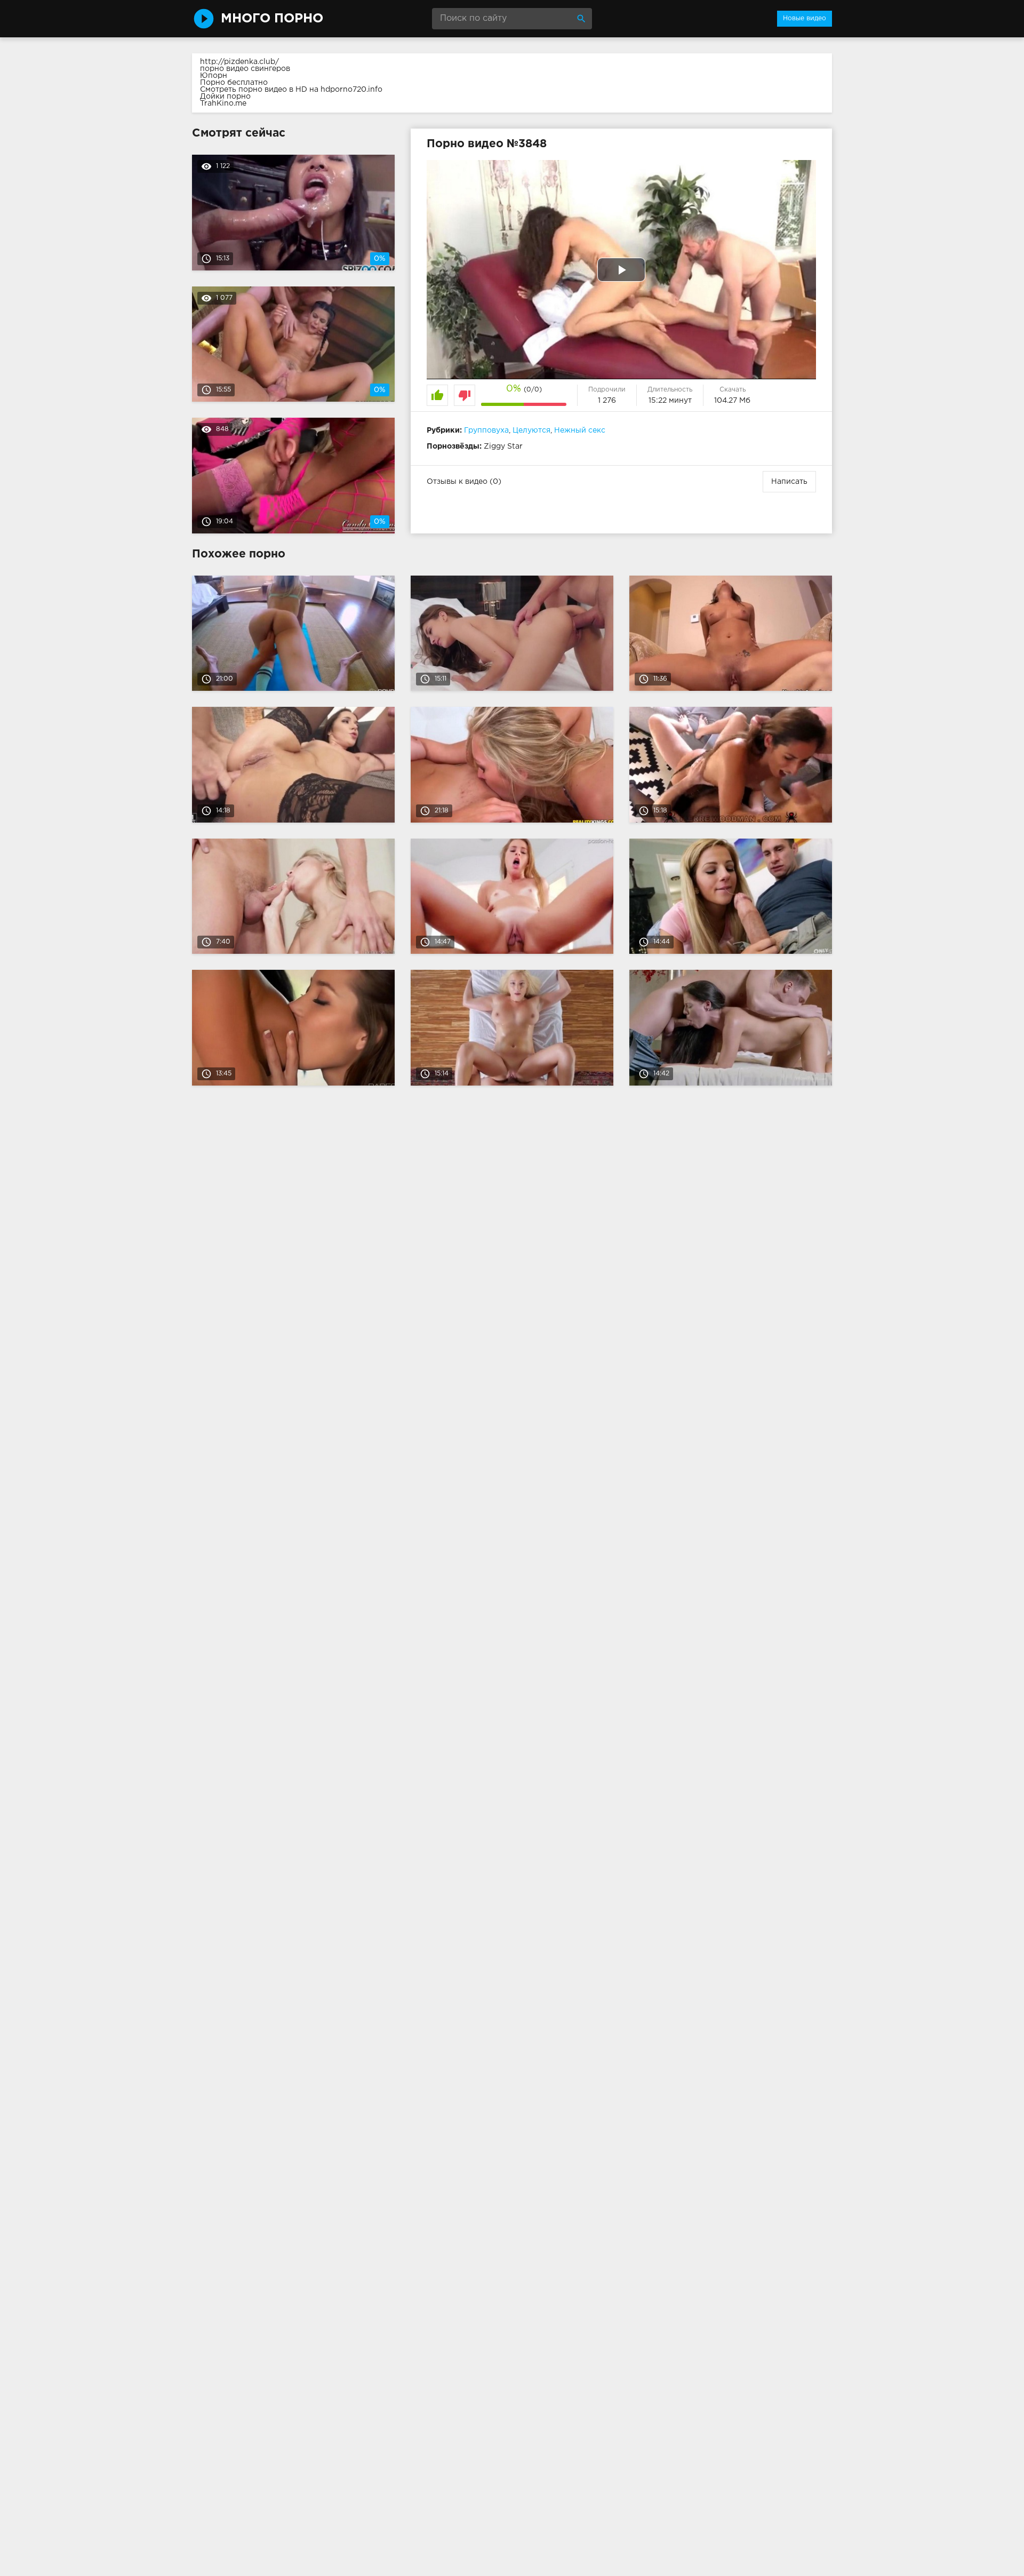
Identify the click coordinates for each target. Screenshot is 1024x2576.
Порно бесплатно (234, 83)
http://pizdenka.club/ (239, 62)
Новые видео (805, 18)
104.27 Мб (732, 401)
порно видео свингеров (245, 69)
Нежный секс (580, 430)
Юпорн (214, 76)
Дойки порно (225, 97)
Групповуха (486, 430)
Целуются (531, 430)
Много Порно (272, 19)
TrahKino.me (223, 103)
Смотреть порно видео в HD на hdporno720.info (291, 90)
